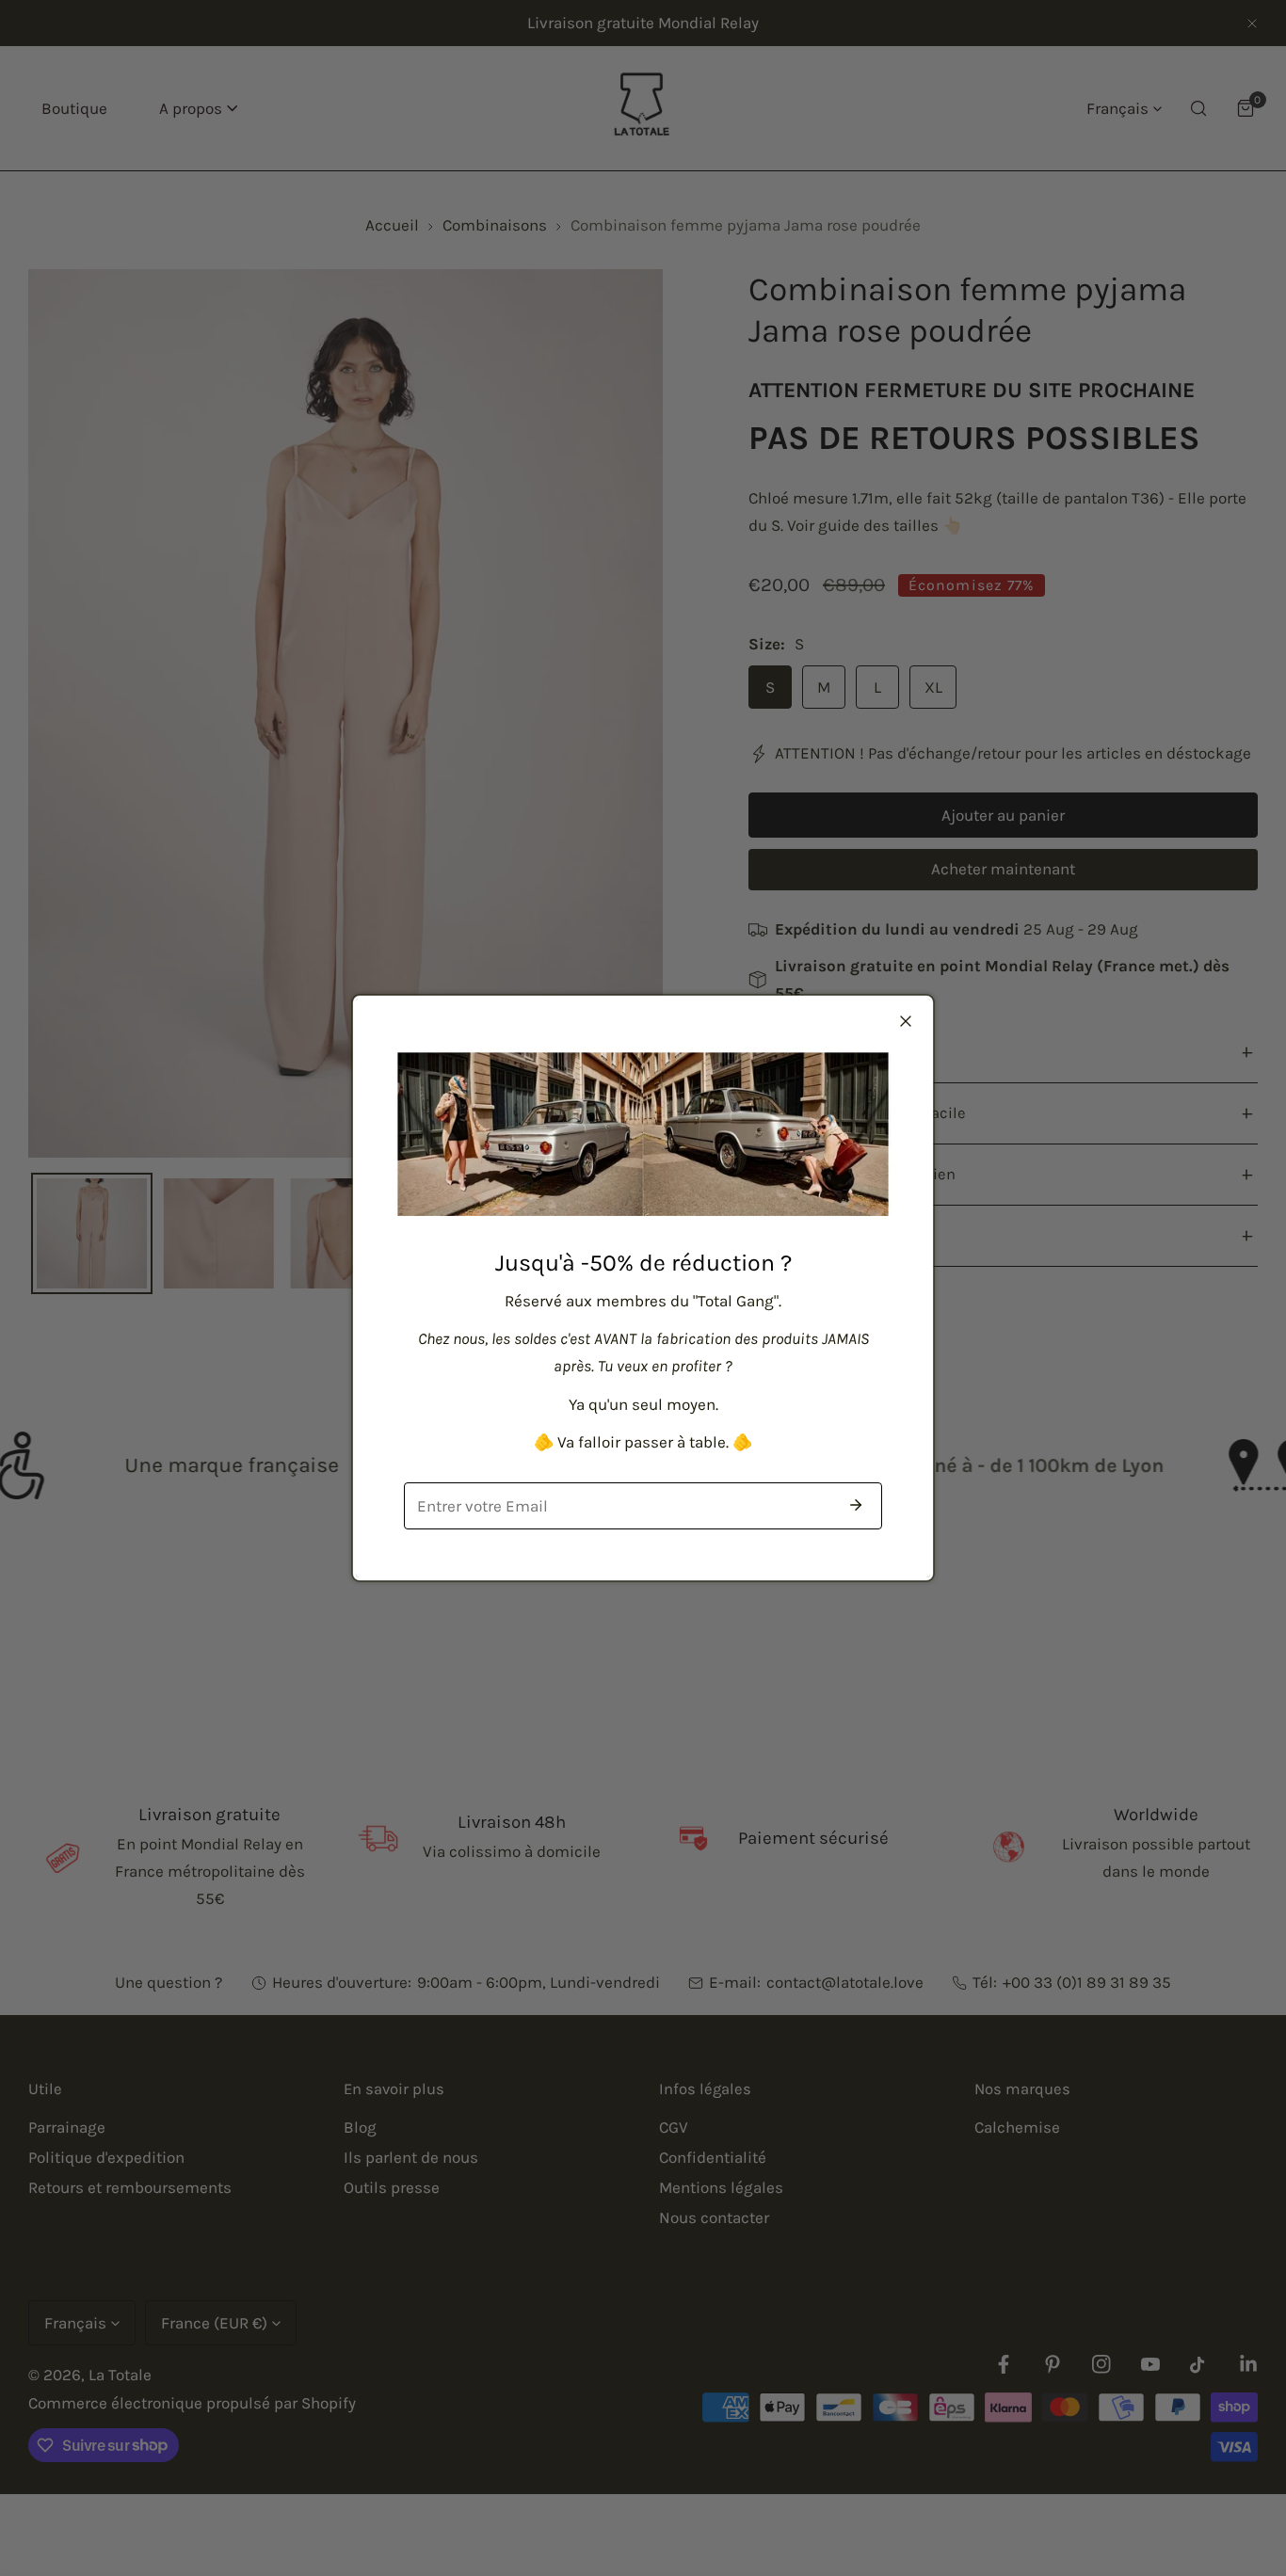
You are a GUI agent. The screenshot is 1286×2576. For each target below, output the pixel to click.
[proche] (906, 1021)
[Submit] (856, 1505)
